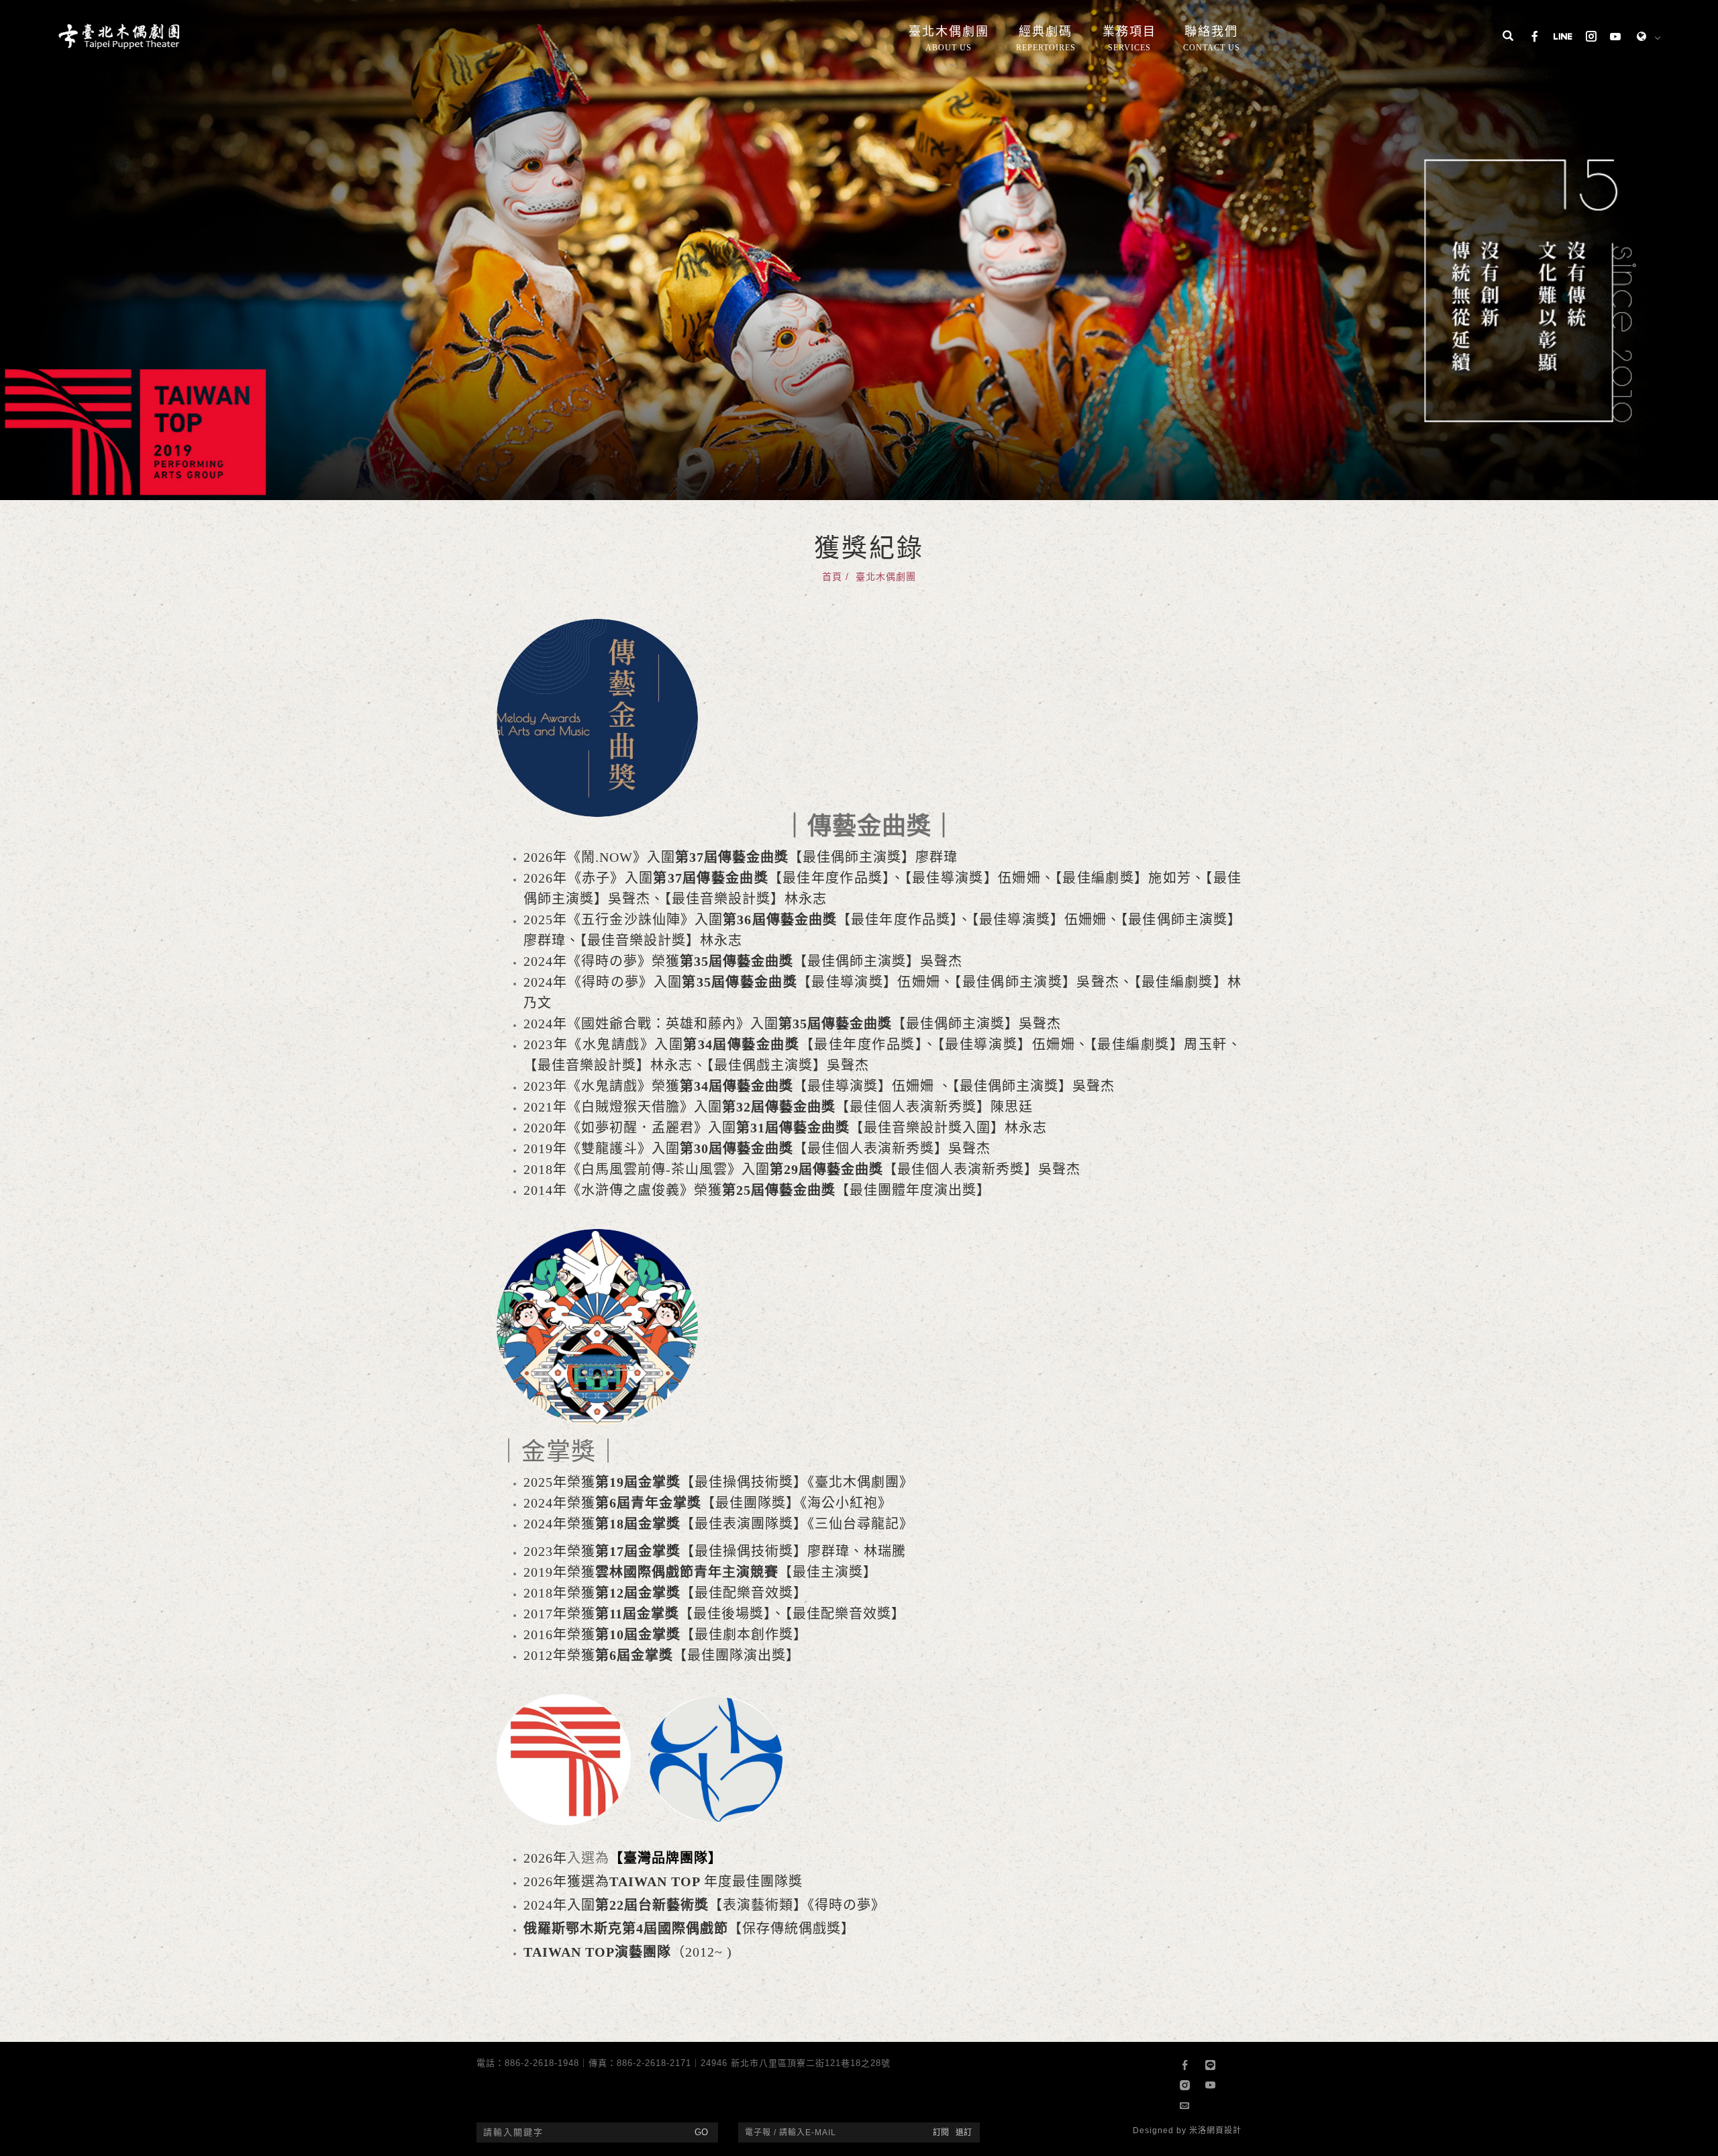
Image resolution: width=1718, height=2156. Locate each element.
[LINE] (1563, 38)
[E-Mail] (1187, 2106)
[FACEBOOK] (1187, 2065)
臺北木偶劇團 (886, 577)
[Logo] (119, 35)
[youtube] (1615, 38)
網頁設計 (1224, 2130)
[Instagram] (1591, 38)
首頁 (832, 577)
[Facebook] (1535, 38)
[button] (1508, 38)
